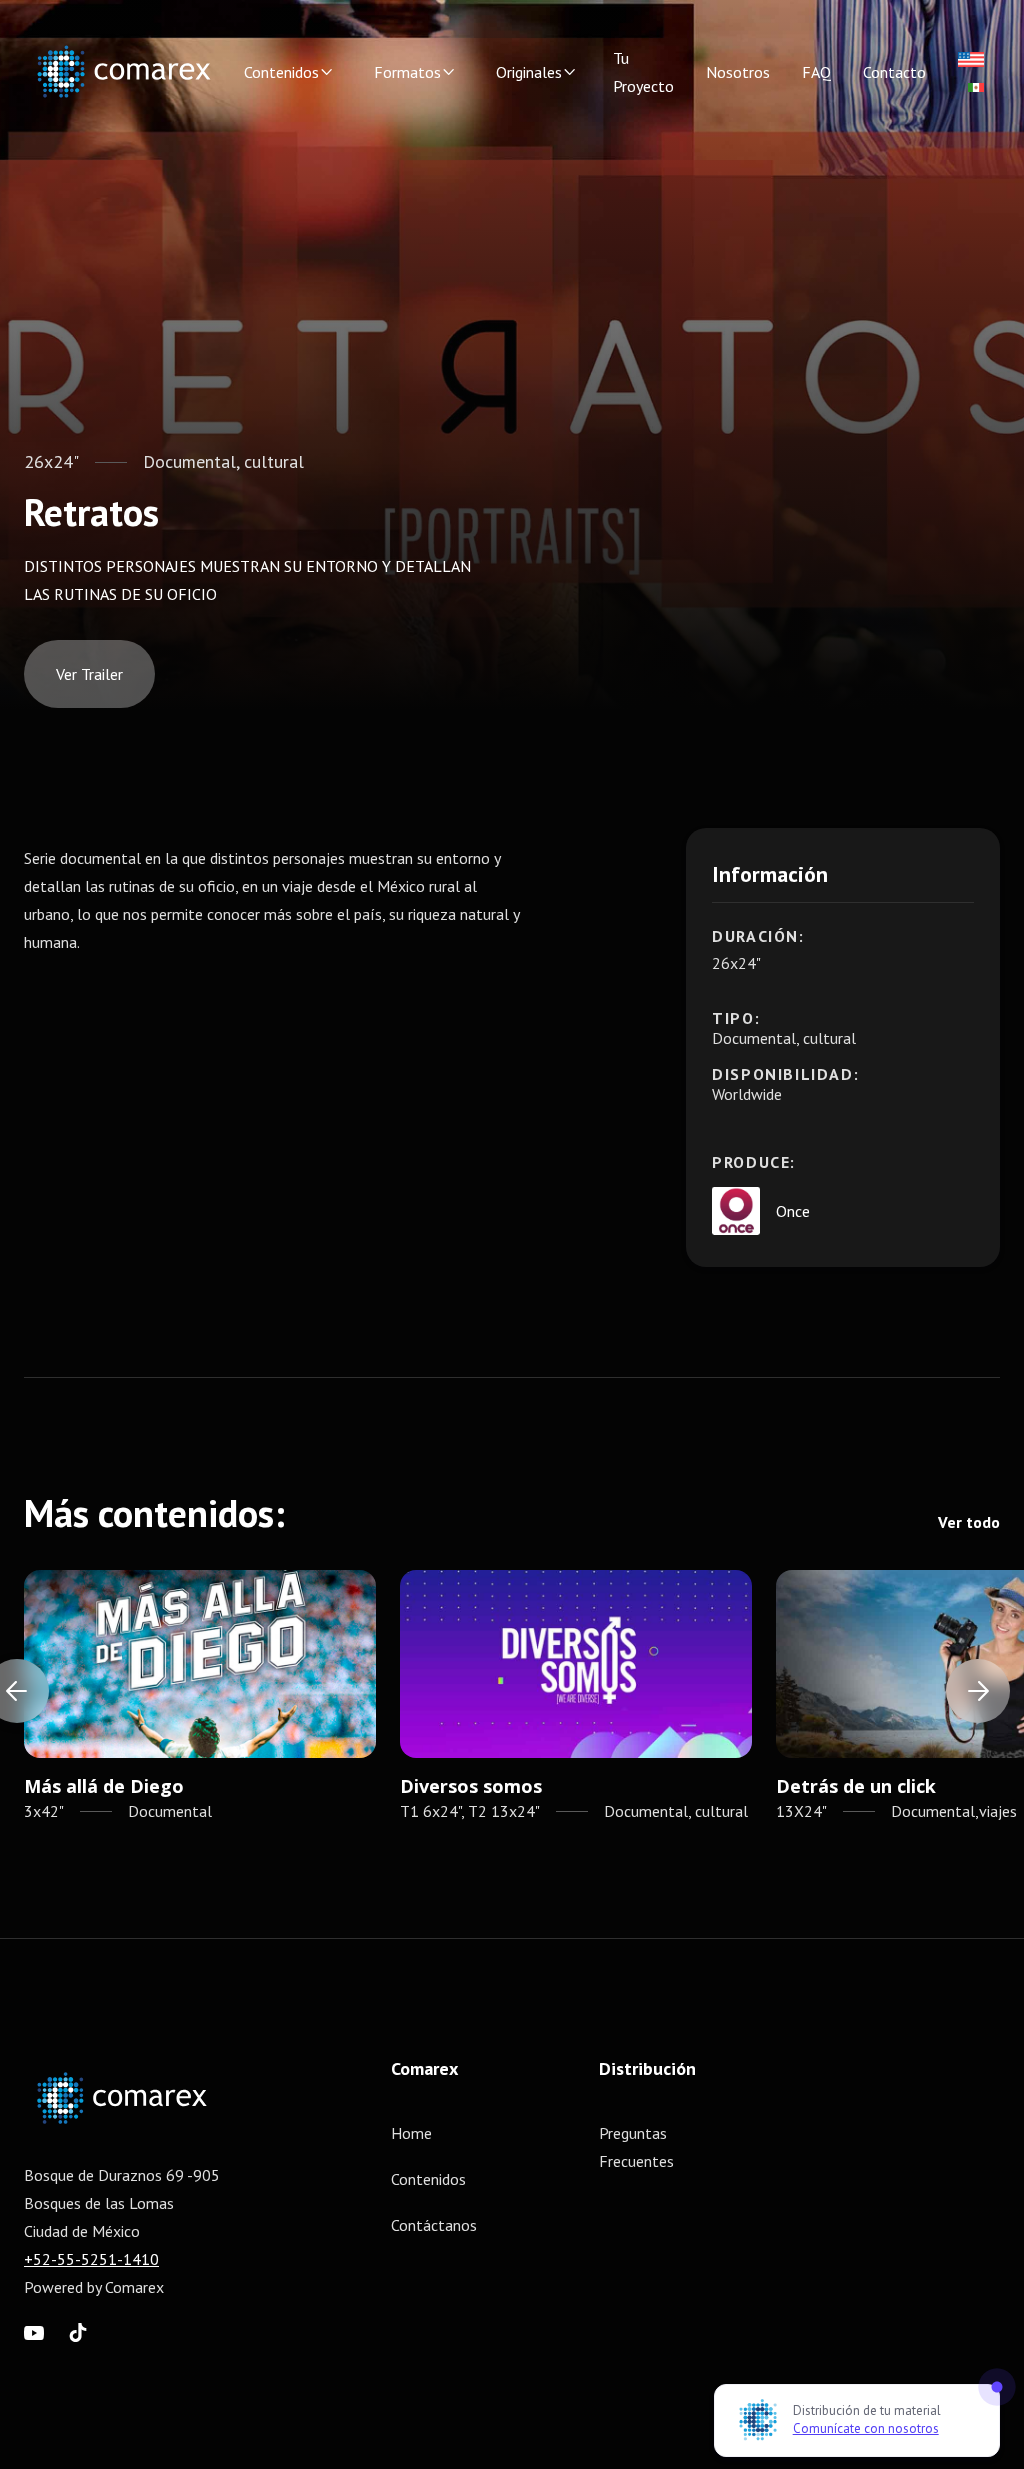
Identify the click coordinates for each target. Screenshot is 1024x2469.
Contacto (894, 72)
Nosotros (738, 72)
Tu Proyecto (643, 72)
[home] (124, 71)
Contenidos (428, 2179)
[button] (289, 72)
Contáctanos (434, 2225)
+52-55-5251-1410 (91, 2259)
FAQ (816, 72)
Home (411, 2133)
